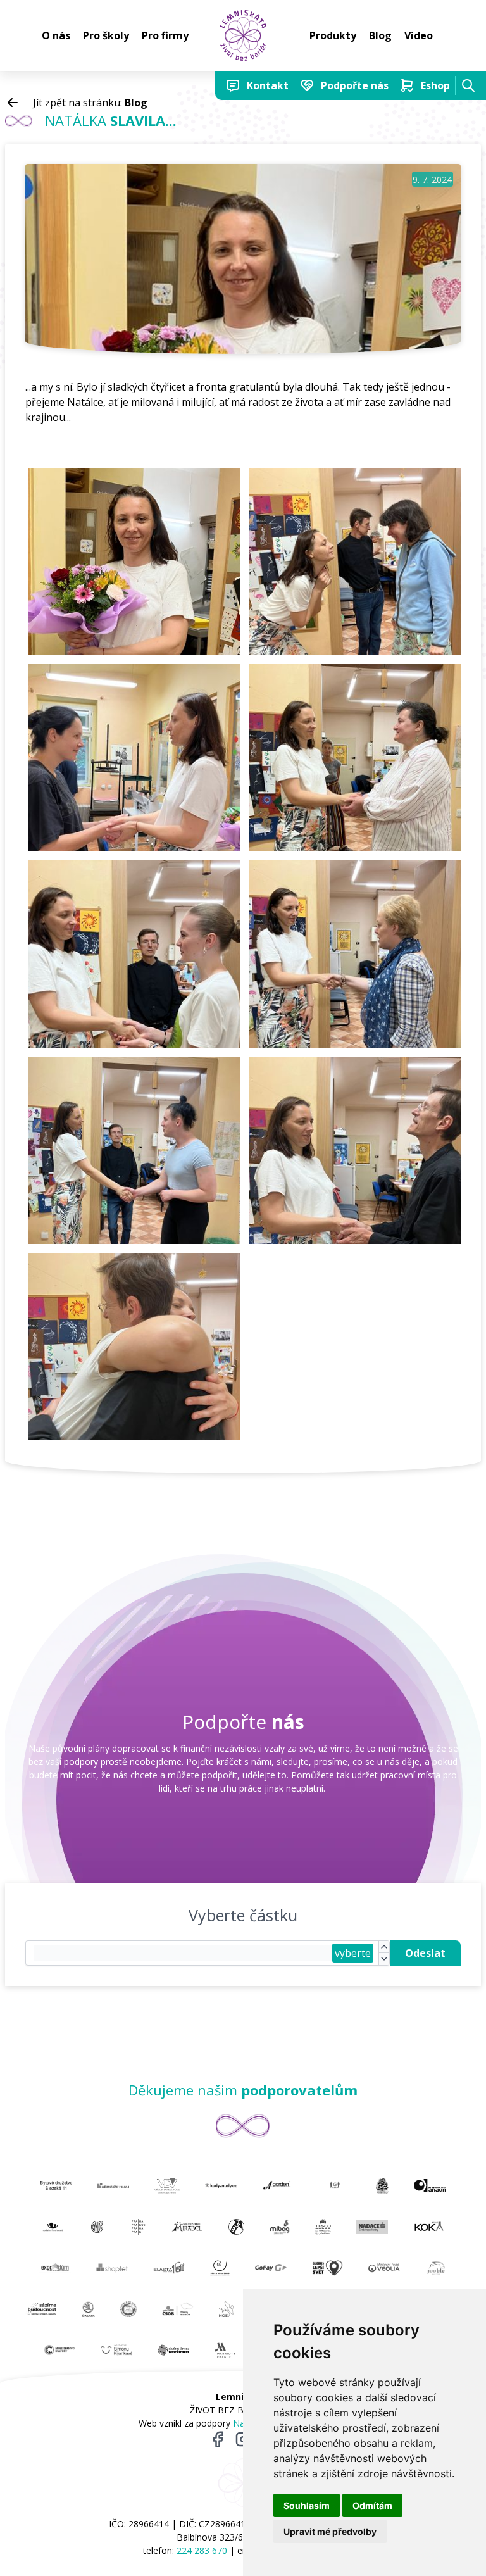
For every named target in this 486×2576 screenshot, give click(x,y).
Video (419, 35)
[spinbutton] (183, 1953)
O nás (56, 35)
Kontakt (268, 85)
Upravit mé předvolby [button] (330, 2531)
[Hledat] (468, 85)
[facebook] (218, 2439)
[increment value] (384, 1947)
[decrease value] (384, 1959)
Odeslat (425, 1953)
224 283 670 (202, 2550)
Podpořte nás (355, 85)
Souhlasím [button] (307, 2505)
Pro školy (106, 35)
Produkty (333, 35)
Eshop (435, 85)
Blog (380, 35)
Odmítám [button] (372, 2505)
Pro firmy (165, 35)
